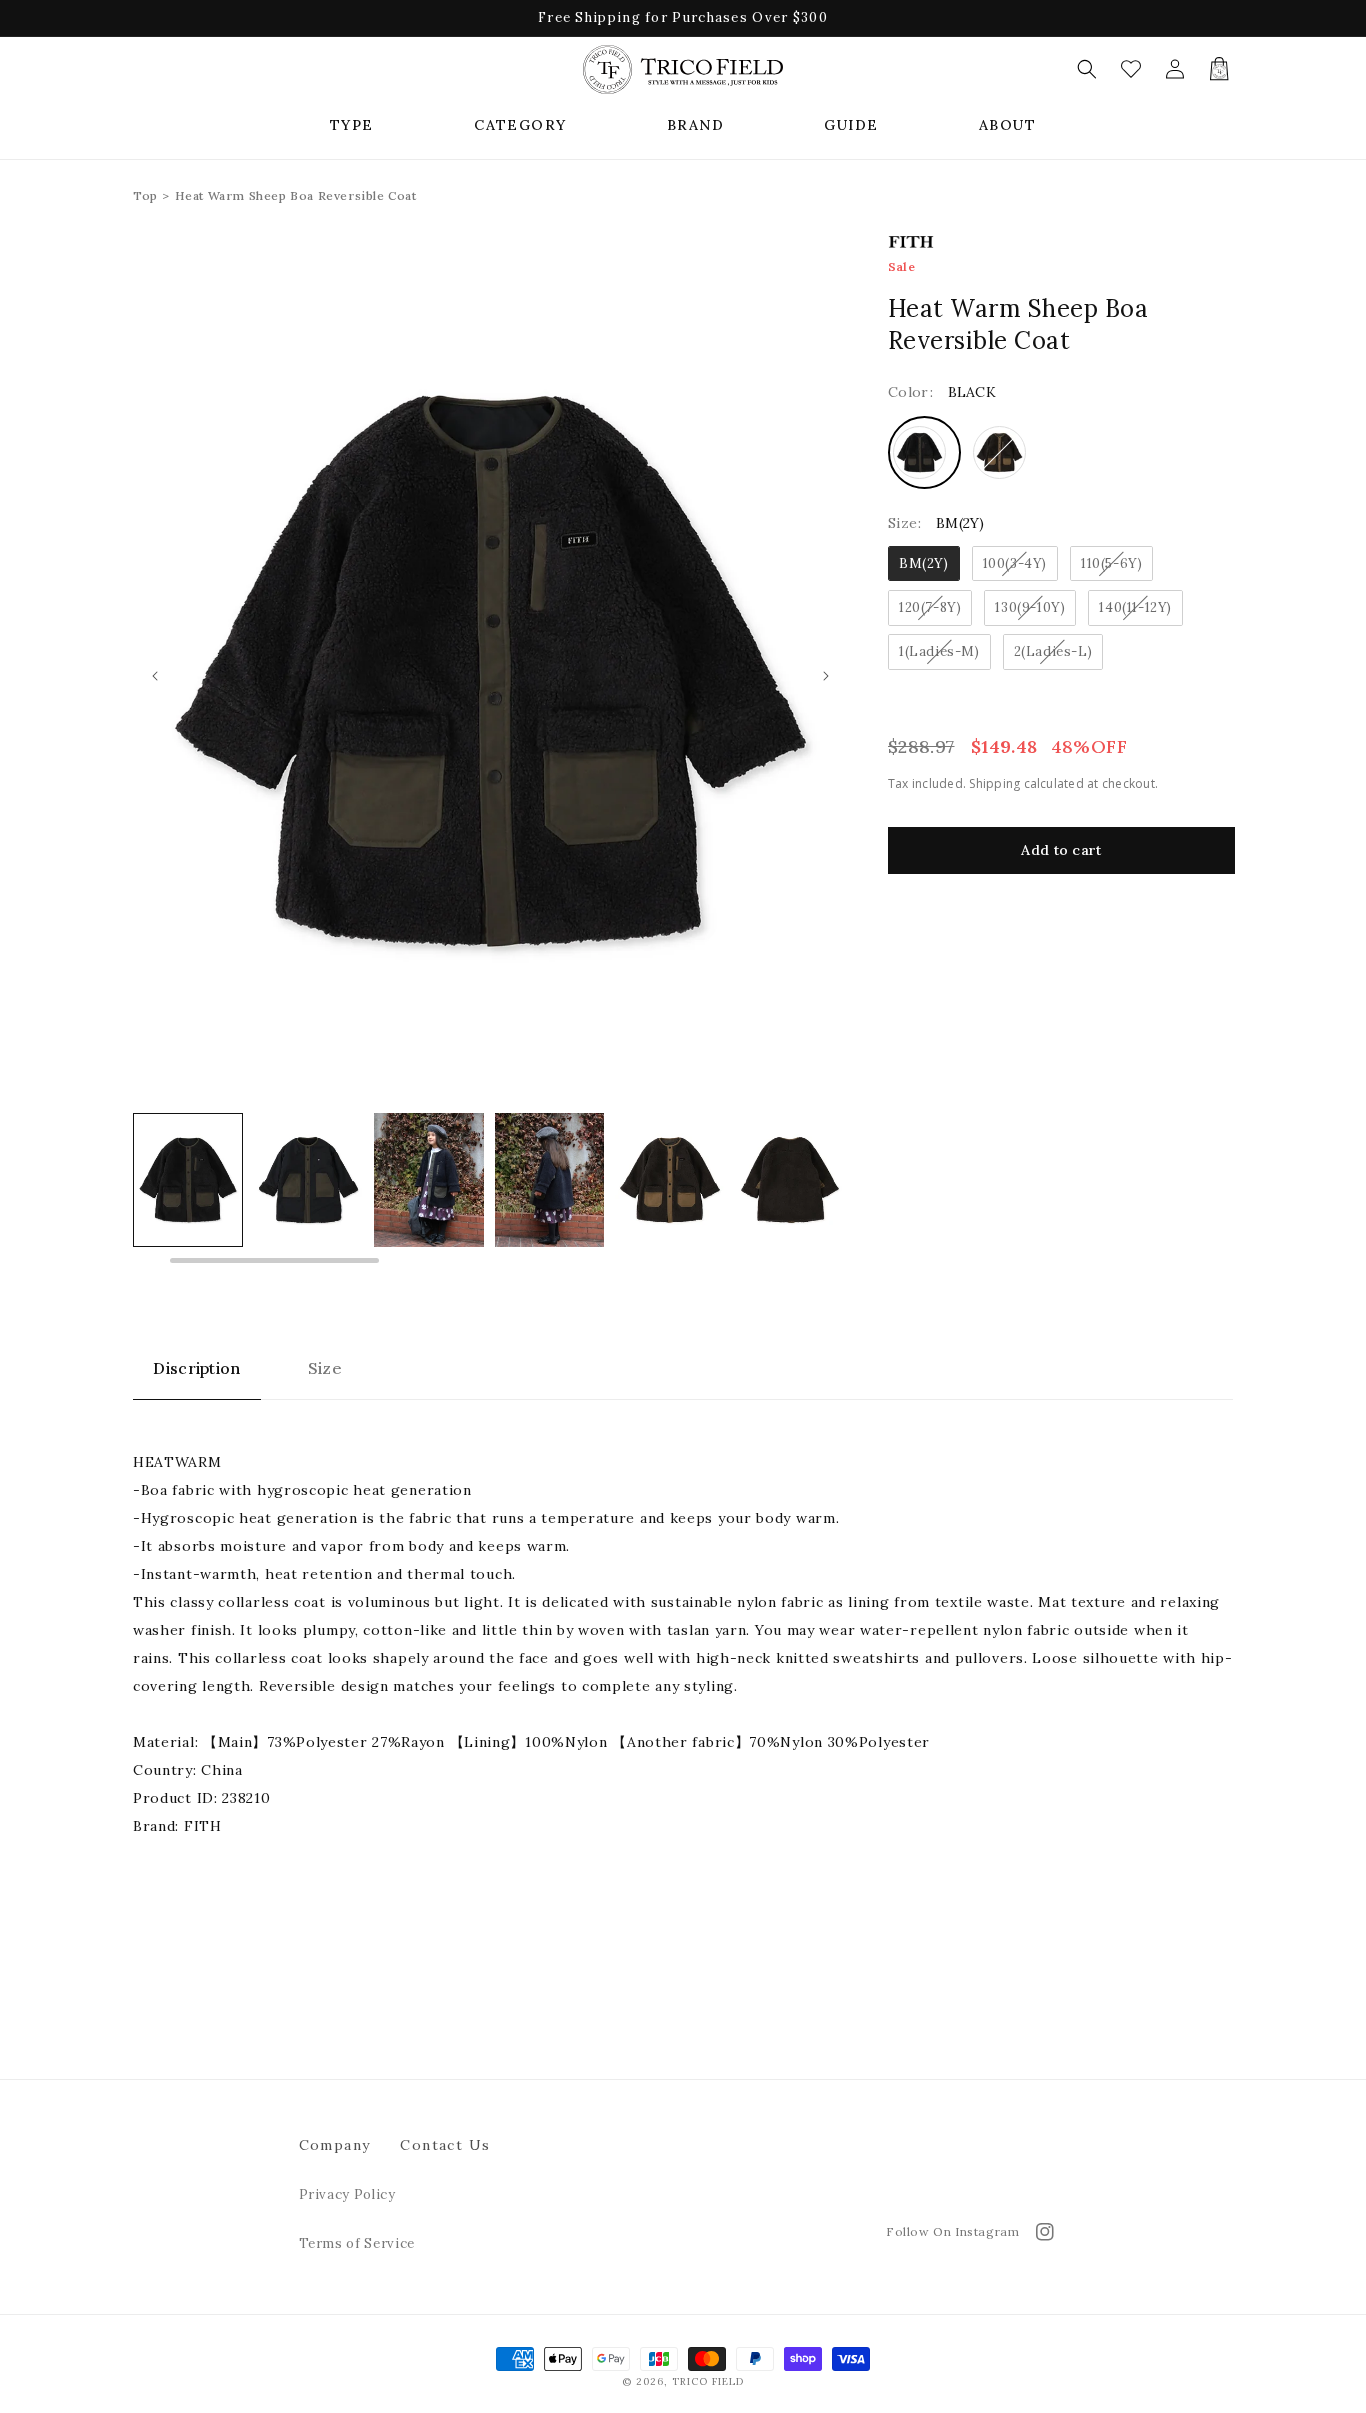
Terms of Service (357, 2243)
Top (145, 195)
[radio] (924, 452)
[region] (490, 1190)
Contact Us (445, 2145)
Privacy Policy (347, 2194)
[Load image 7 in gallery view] (789, 1180)
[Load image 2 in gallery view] (187, 1180)
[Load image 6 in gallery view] (669, 1180)
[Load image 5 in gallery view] (549, 1180)
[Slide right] (826, 676)
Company (335, 2145)
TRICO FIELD (708, 2381)
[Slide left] (155, 676)
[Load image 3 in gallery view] (308, 1180)
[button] (352, 125)
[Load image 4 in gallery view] (428, 1180)
